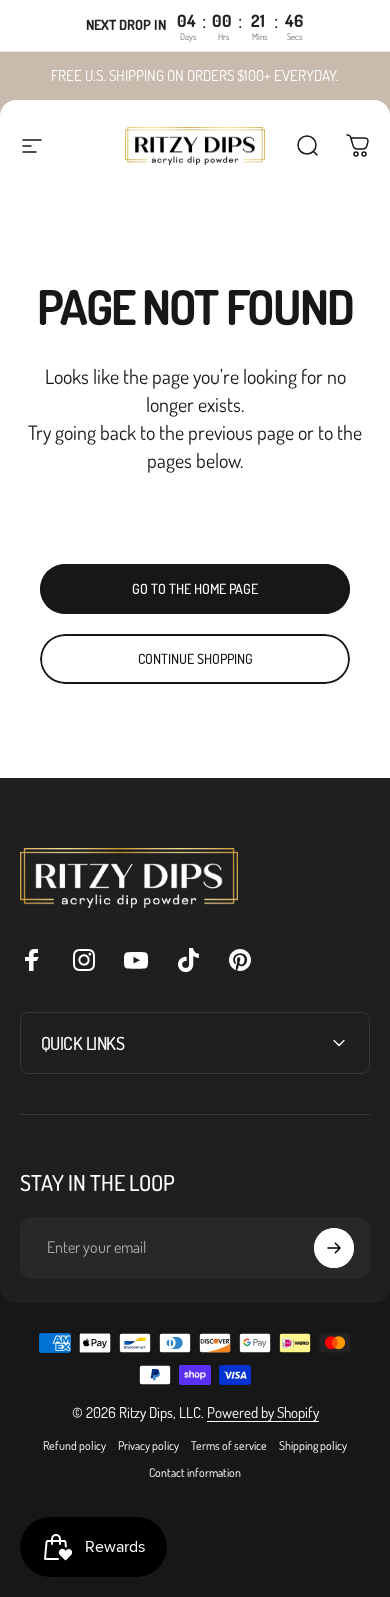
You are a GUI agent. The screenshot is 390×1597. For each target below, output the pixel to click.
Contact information (195, 1472)
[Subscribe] (334, 1248)
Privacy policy (148, 1445)
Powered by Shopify (263, 1412)
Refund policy (74, 1445)
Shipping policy (313, 1445)
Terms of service (229, 1445)
